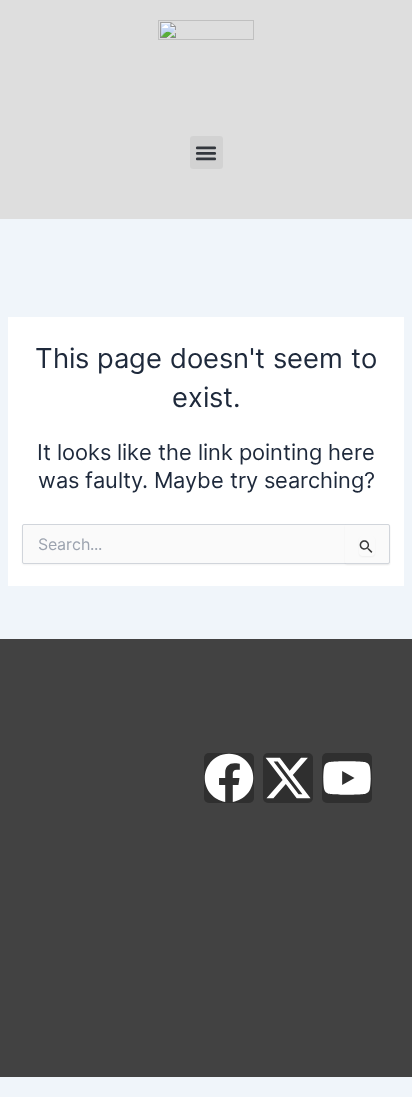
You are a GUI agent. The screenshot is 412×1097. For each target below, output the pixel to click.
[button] (206, 152)
